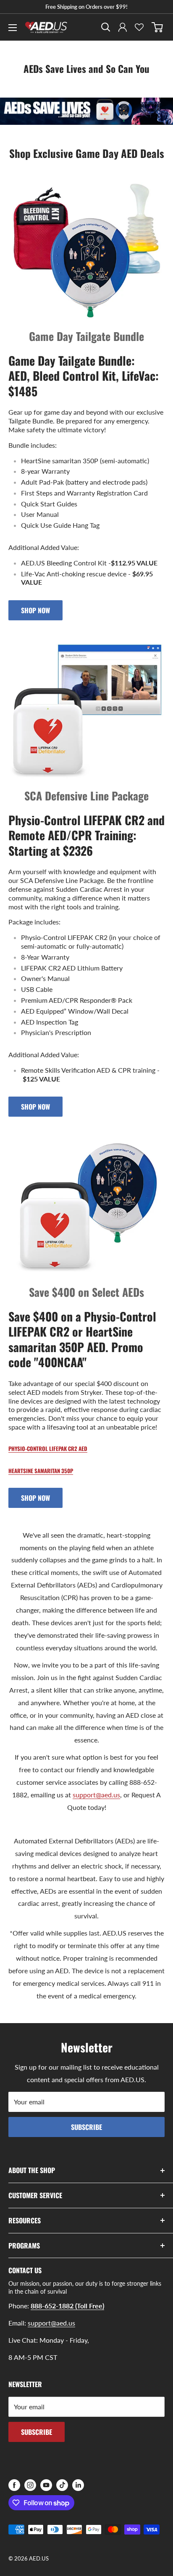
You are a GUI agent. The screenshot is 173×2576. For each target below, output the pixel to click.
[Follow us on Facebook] (14, 2485)
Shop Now (35, 610)
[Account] (123, 27)
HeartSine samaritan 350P (41, 1471)
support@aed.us (96, 1795)
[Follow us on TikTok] (62, 2485)
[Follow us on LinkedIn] (78, 2485)
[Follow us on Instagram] (30, 2485)
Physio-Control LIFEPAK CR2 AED (48, 1448)
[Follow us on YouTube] (46, 2485)
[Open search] (106, 27)
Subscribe (86, 2127)
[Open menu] (13, 28)
